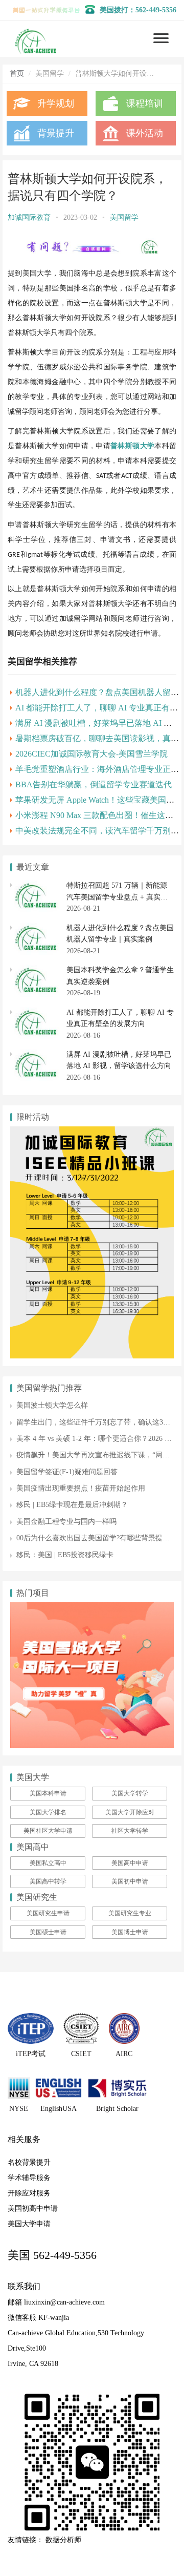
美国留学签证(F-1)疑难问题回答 (67, 1472)
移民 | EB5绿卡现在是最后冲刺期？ (72, 1505)
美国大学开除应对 (130, 1812)
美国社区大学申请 (48, 1831)
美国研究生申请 (48, 1913)
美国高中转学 (48, 1881)
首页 (17, 74)
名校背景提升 (29, 2162)
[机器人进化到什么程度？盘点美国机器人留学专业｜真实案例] (36, 928)
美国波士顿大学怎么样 (52, 1405)
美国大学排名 (48, 1812)
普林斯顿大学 (132, 446)
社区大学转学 (130, 1831)
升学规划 (56, 103)
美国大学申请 (29, 2224)
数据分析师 (63, 2540)
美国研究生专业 (130, 1913)
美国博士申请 (130, 1932)
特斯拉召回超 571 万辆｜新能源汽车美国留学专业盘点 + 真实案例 (117, 897)
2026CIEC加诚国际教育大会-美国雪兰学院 (91, 754)
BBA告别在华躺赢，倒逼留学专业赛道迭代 (94, 784)
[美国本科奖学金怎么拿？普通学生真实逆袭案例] (36, 970)
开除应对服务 (29, 2193)
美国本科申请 (48, 1793)
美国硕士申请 (48, 1932)
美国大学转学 (130, 1793)
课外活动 (145, 133)
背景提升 (56, 133)
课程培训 (145, 103)
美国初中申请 (130, 1881)
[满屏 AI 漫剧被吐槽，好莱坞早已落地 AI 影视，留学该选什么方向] (36, 1054)
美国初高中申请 (33, 2208)
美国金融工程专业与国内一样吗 (66, 1522)
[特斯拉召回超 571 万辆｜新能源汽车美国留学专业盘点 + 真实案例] (36, 885)
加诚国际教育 (29, 217)
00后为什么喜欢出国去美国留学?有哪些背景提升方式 (100, 1538)
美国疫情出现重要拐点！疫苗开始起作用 (81, 1488)
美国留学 (124, 217)
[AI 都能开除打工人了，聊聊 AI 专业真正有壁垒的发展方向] (36, 1012)
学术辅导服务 (29, 2178)
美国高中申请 (130, 1863)
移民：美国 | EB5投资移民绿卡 (65, 1555)
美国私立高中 (48, 1863)
